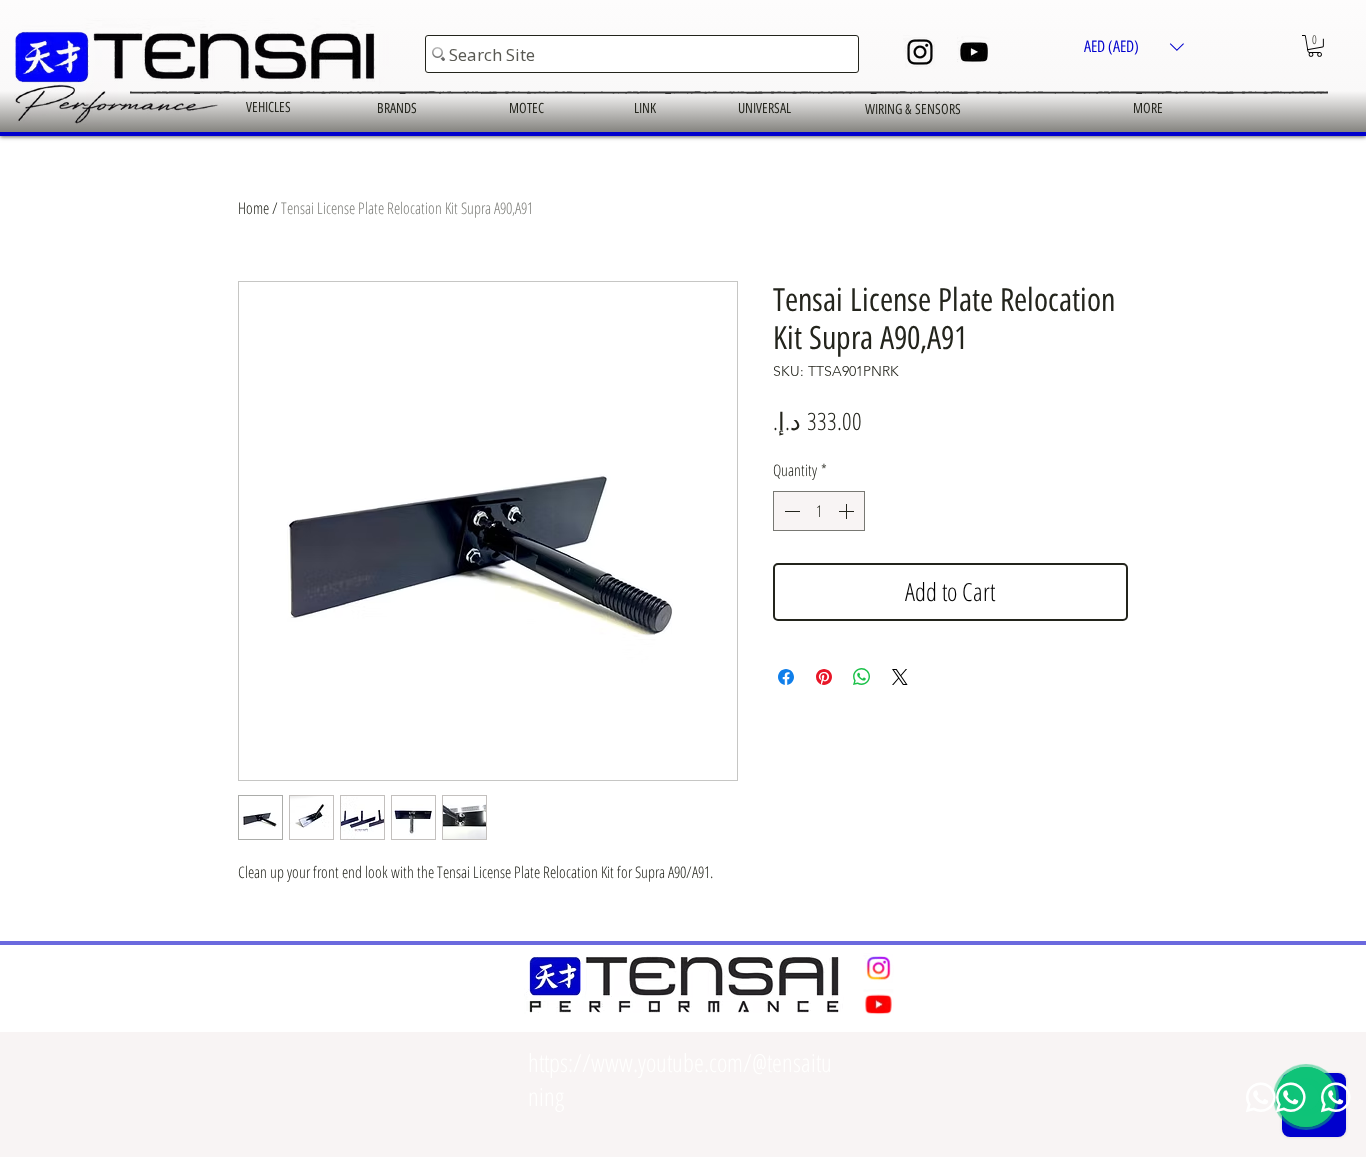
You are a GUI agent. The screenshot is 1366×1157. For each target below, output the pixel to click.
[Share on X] (900, 677)
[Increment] (848, 511)
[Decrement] (790, 511)
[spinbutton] (819, 511)
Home (253, 208)
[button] (1134, 46)
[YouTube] (974, 52)
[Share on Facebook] (786, 677)
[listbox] (1134, 46)
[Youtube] (878, 1004)
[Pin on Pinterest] (824, 677)
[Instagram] (920, 52)
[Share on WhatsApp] (862, 677)
